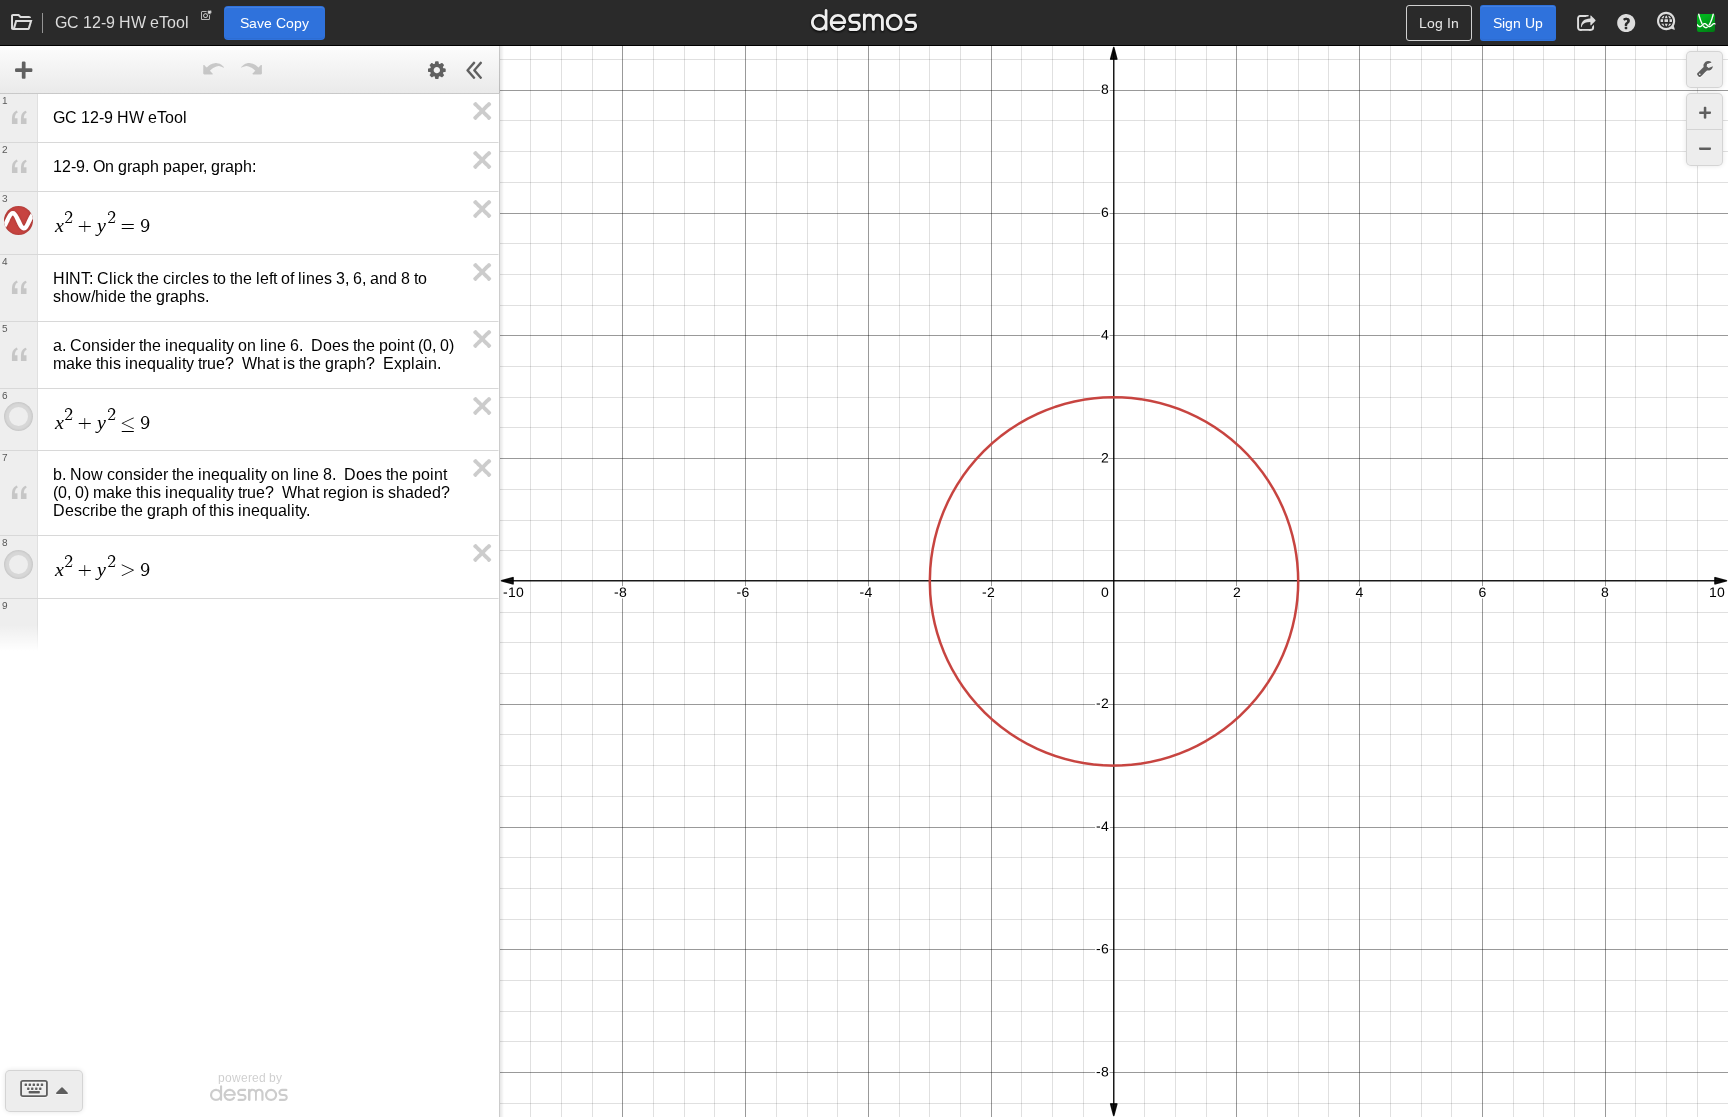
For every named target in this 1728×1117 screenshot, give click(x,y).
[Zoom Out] (1704, 147)
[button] (1586, 23)
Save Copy (274, 23)
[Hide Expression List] (475, 70)
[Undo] (214, 70)
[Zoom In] (1704, 111)
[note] (206, 20)
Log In (1439, 23)
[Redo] (252, 70)
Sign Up (1518, 23)
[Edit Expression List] (437, 70)
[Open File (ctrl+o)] (22, 23)
